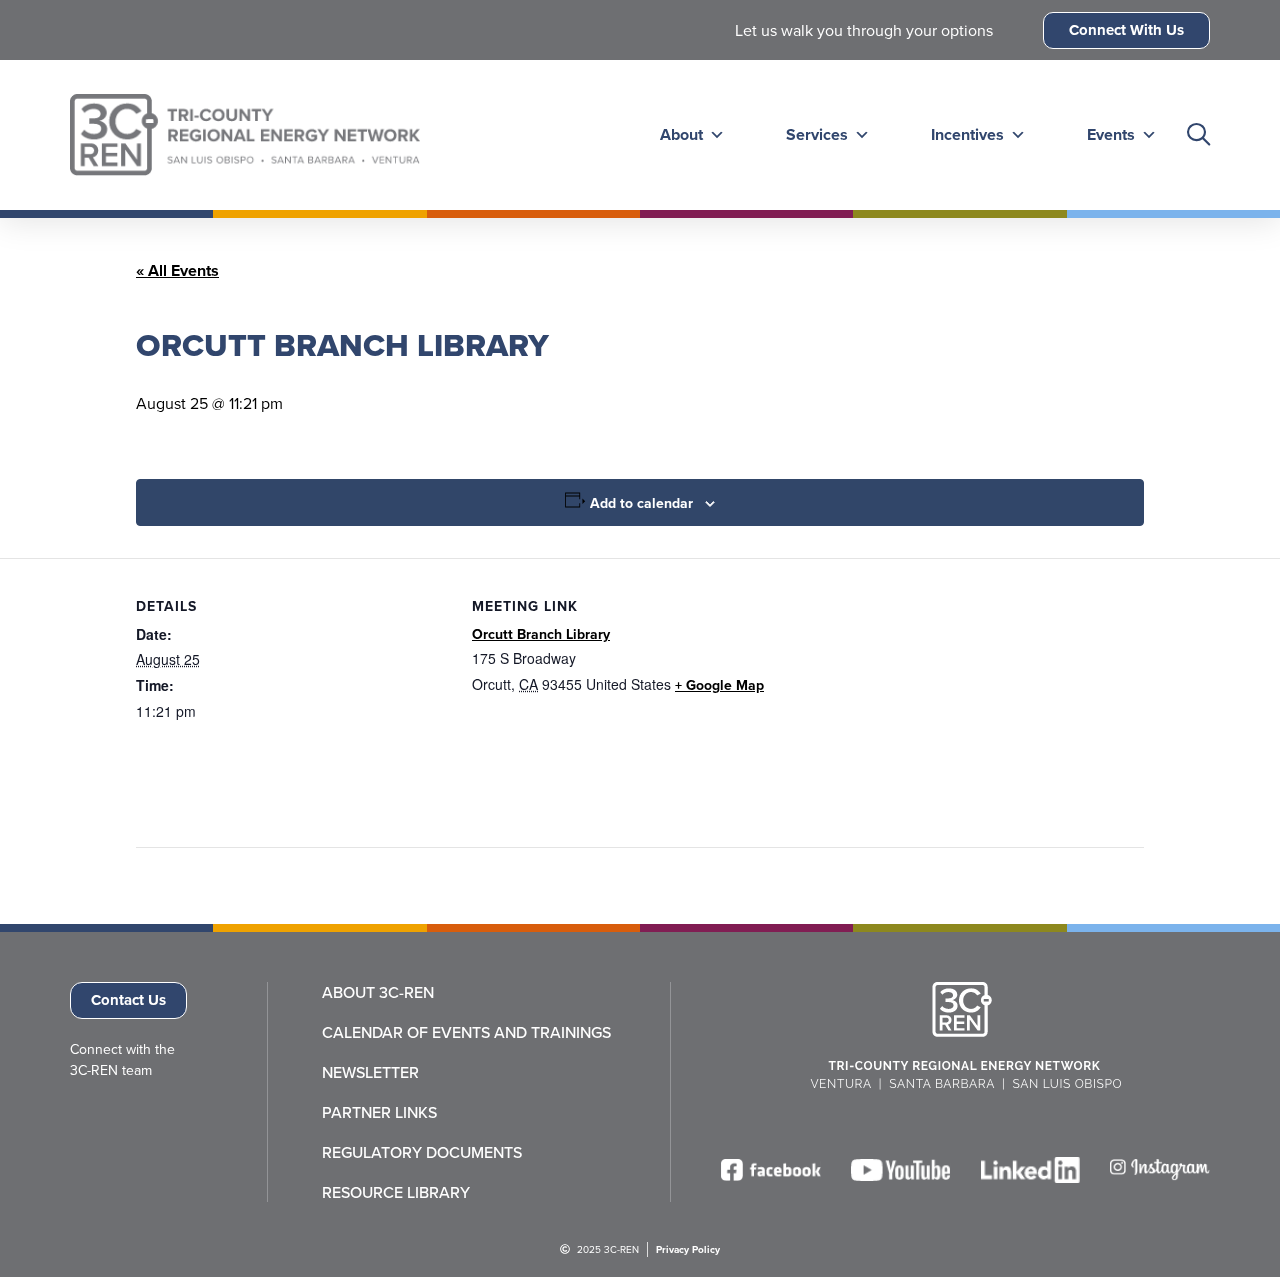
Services (817, 134)
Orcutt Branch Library (541, 634)
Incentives (967, 134)
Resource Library (396, 1192)
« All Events (177, 270)
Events (1111, 134)
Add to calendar (641, 503)
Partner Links (379, 1112)
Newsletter (370, 1072)
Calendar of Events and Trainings (466, 1032)
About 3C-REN (378, 992)
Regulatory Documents (422, 1152)
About (681, 134)
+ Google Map (719, 685)
